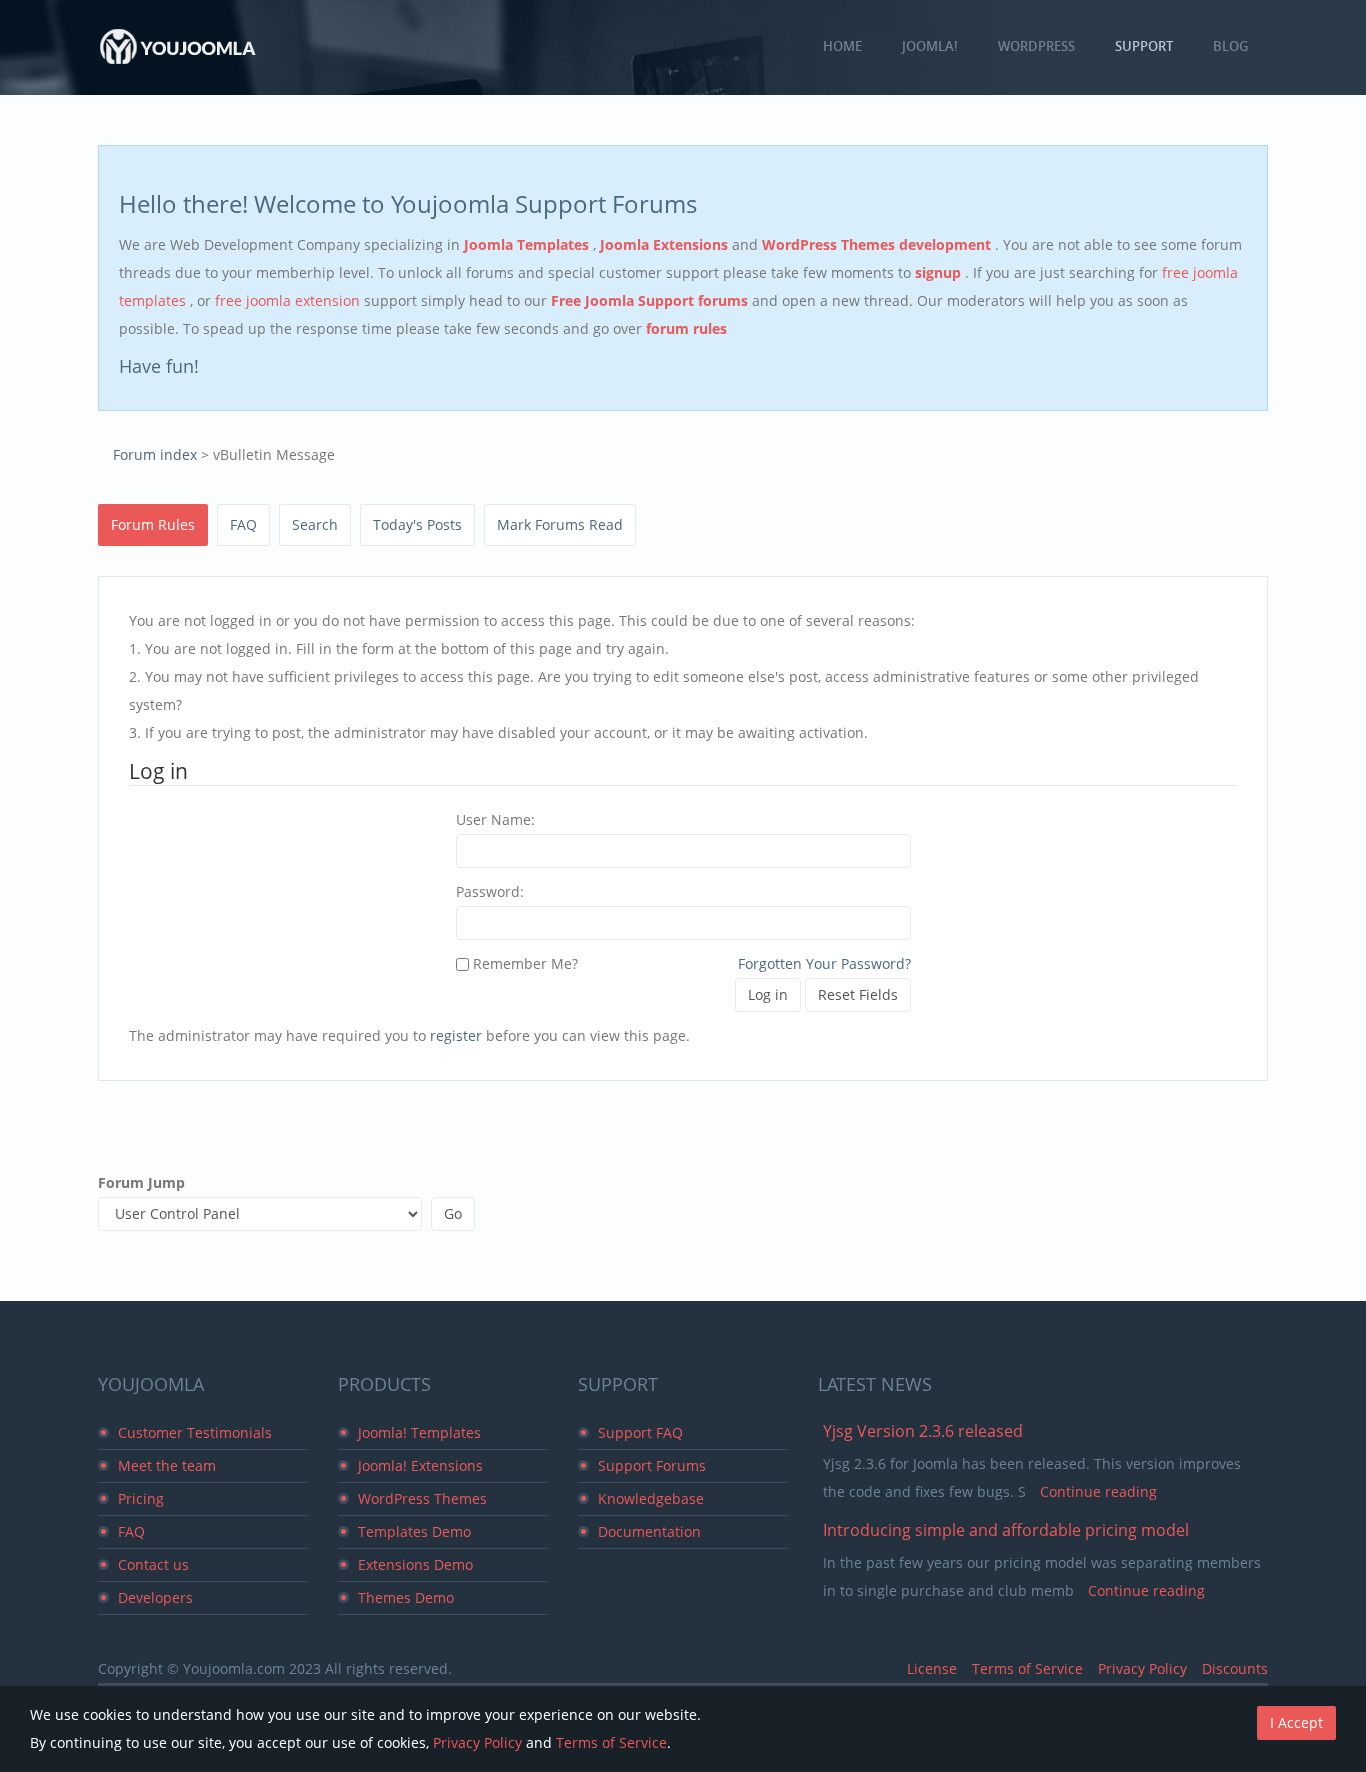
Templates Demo (414, 1531)
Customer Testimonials (195, 1432)
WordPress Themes (422, 1498)
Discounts (1235, 1668)
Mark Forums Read (560, 524)
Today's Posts (417, 524)
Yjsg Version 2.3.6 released (923, 1431)
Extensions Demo (415, 1564)
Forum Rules (153, 524)
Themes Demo (406, 1597)
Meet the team (167, 1465)
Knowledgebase (651, 1498)
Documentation (649, 1531)
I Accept (1296, 1722)
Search (315, 524)
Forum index (155, 454)
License (932, 1668)
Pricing (141, 1498)
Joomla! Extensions (420, 1465)
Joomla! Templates (419, 1432)
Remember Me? (523, 963)
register (456, 1035)
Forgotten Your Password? (824, 963)
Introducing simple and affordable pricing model (1006, 1530)
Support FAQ (640, 1432)
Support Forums (652, 1465)
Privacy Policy (1142, 1668)
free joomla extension (289, 300)
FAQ (243, 524)
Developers (155, 1597)
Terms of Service (1027, 1668)
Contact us (153, 1564)
